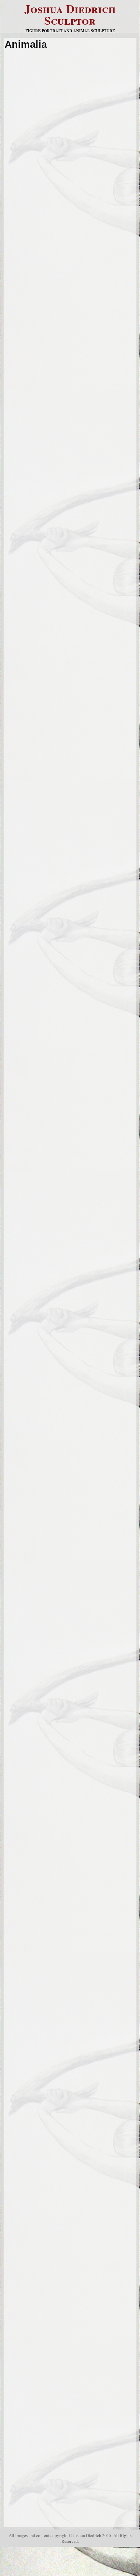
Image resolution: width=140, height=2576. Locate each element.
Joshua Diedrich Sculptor (70, 14)
